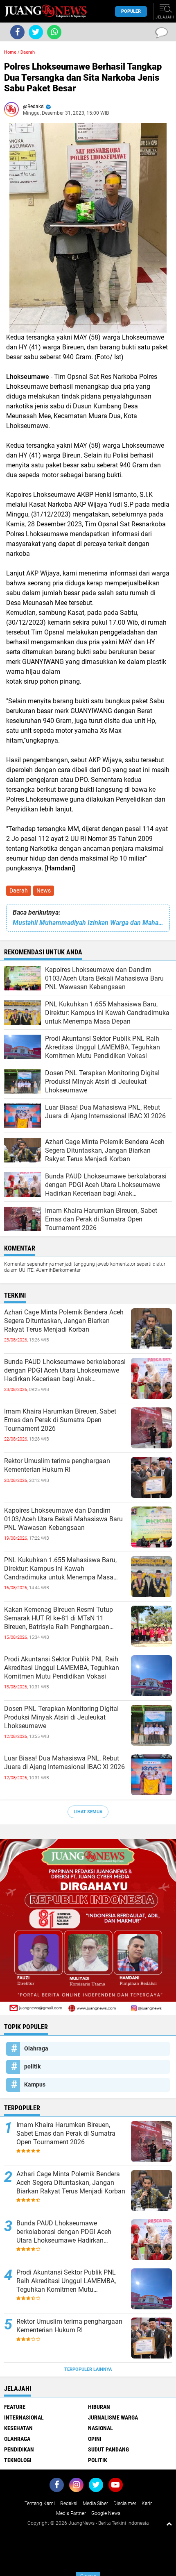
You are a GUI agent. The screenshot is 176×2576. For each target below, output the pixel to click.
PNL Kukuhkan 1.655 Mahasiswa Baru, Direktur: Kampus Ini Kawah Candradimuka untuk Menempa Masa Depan (60, 1569)
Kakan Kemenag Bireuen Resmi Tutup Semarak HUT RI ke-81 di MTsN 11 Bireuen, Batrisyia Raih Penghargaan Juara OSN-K (59, 1618)
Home (10, 52)
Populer (131, 11)
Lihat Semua (88, 1812)
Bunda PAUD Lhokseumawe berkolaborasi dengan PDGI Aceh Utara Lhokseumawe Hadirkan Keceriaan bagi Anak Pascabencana (65, 1371)
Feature (15, 2407)
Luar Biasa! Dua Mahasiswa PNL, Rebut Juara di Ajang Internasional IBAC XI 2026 (64, 1763)
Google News (106, 2513)
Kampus (35, 2084)
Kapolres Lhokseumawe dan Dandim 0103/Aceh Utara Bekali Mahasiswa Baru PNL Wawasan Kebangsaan (63, 1519)
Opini (95, 2439)
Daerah (19, 890)
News (44, 890)
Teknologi (18, 2460)
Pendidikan (19, 2449)
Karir (147, 2504)
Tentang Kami (40, 2504)
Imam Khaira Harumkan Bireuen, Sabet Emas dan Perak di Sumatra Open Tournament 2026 (60, 1420)
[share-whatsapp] (54, 32)
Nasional (100, 2428)
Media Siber (95, 2504)
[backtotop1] (169, 2524)
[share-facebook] (17, 32)
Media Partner (71, 2513)
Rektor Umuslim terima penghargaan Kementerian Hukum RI (57, 1465)
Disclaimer (125, 2504)
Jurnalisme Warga (113, 2417)
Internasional (24, 2417)
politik (32, 2066)
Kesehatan (18, 2428)
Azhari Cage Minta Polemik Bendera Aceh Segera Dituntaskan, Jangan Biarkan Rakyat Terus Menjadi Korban (64, 1321)
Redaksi (69, 2504)
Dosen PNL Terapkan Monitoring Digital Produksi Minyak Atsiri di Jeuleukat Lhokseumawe (61, 1717)
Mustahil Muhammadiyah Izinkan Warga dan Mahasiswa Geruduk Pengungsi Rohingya (88, 923)
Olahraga (36, 2048)
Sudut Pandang (108, 2449)
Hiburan (99, 2407)
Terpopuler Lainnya (88, 2369)
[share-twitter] (36, 32)
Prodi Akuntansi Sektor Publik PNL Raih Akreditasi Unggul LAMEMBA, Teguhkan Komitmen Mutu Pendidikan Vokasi (62, 1668)
